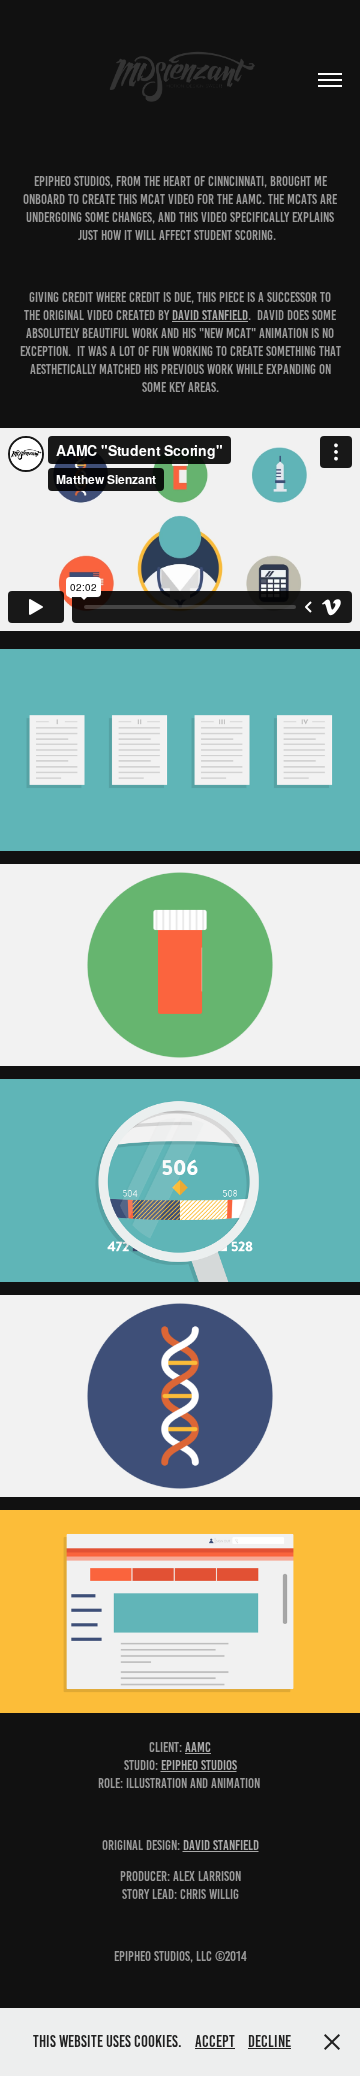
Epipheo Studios (199, 1765)
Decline (269, 2041)
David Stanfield (210, 315)
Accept (215, 2041)
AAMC (198, 1747)
